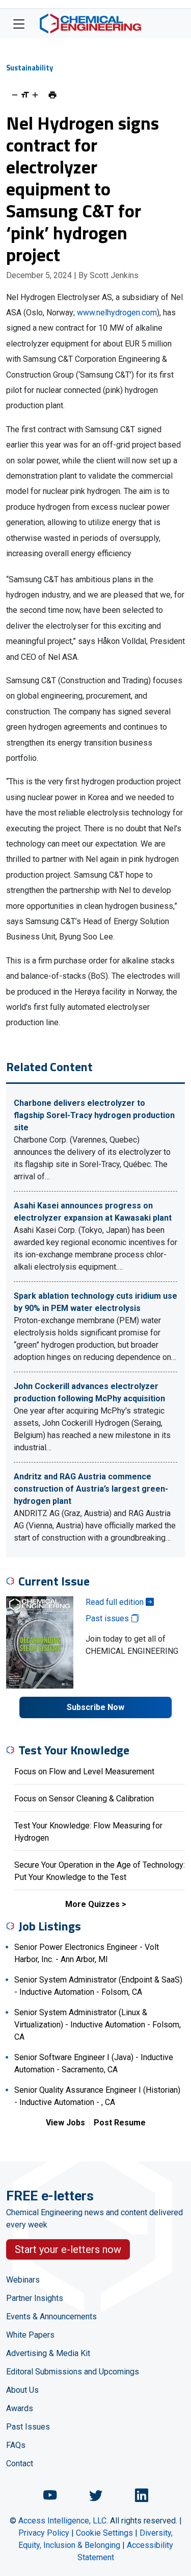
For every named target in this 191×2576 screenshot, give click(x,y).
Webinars (23, 2280)
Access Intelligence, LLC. (63, 2521)
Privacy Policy (44, 2533)
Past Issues (28, 2427)
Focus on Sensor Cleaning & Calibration (84, 1799)
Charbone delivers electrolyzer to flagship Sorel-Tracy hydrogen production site (94, 1115)
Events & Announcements (51, 2317)
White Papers (30, 2335)
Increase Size (35, 95)
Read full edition (116, 1602)
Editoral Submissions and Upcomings (73, 2372)
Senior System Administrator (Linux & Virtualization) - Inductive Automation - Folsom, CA (98, 2025)
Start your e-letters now (68, 2249)
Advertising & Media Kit (48, 2353)
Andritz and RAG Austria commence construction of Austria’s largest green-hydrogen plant (91, 1489)
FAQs (16, 2445)
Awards (20, 2408)
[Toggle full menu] (19, 23)
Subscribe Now (95, 1707)
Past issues (108, 1618)
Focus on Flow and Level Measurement (84, 1772)
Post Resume (120, 2123)
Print (52, 95)
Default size (25, 95)
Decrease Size (15, 95)
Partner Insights (35, 2298)
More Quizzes (92, 1904)
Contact (20, 2463)
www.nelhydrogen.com (117, 313)
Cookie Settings (104, 2533)
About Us (22, 2390)
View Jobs (65, 2123)
